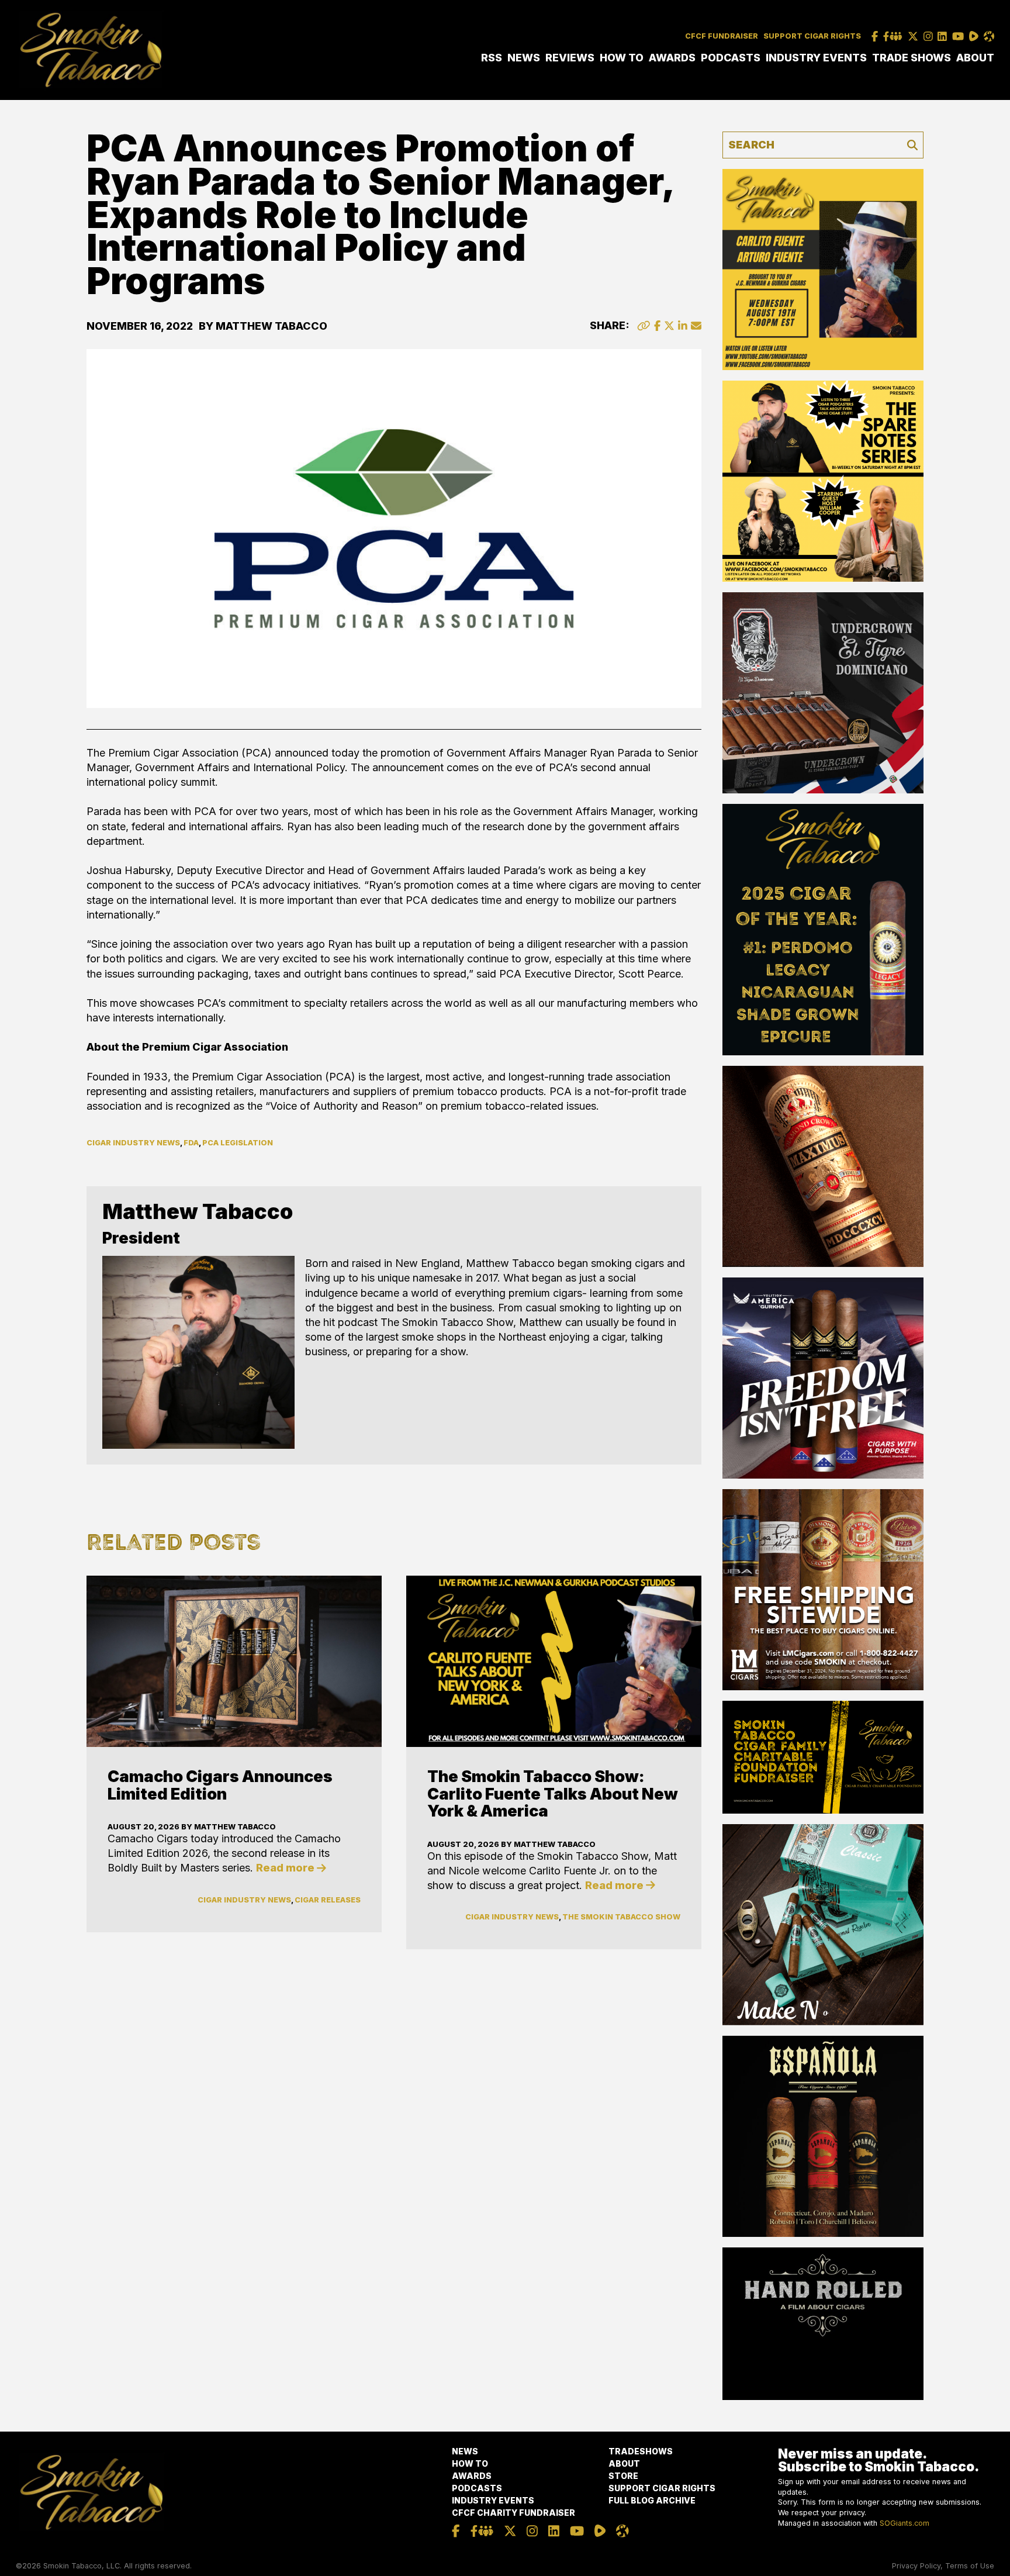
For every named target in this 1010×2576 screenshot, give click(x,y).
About (975, 58)
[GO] (912, 145)
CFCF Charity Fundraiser (513, 2513)
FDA (191, 1143)
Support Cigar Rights (812, 36)
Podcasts (731, 58)
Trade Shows (912, 58)
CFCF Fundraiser (722, 36)
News (524, 58)
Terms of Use (970, 2566)
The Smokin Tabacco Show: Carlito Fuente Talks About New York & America (553, 1794)
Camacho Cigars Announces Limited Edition (220, 1785)
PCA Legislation (238, 1143)
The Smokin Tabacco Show (621, 1917)
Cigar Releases (328, 1900)
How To (622, 58)
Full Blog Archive (652, 2500)
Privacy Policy (916, 2566)
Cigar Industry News (133, 1143)
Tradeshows (641, 2451)
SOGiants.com (904, 2523)
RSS (492, 58)
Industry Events (816, 58)
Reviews (570, 58)
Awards (672, 58)
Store (623, 2476)
